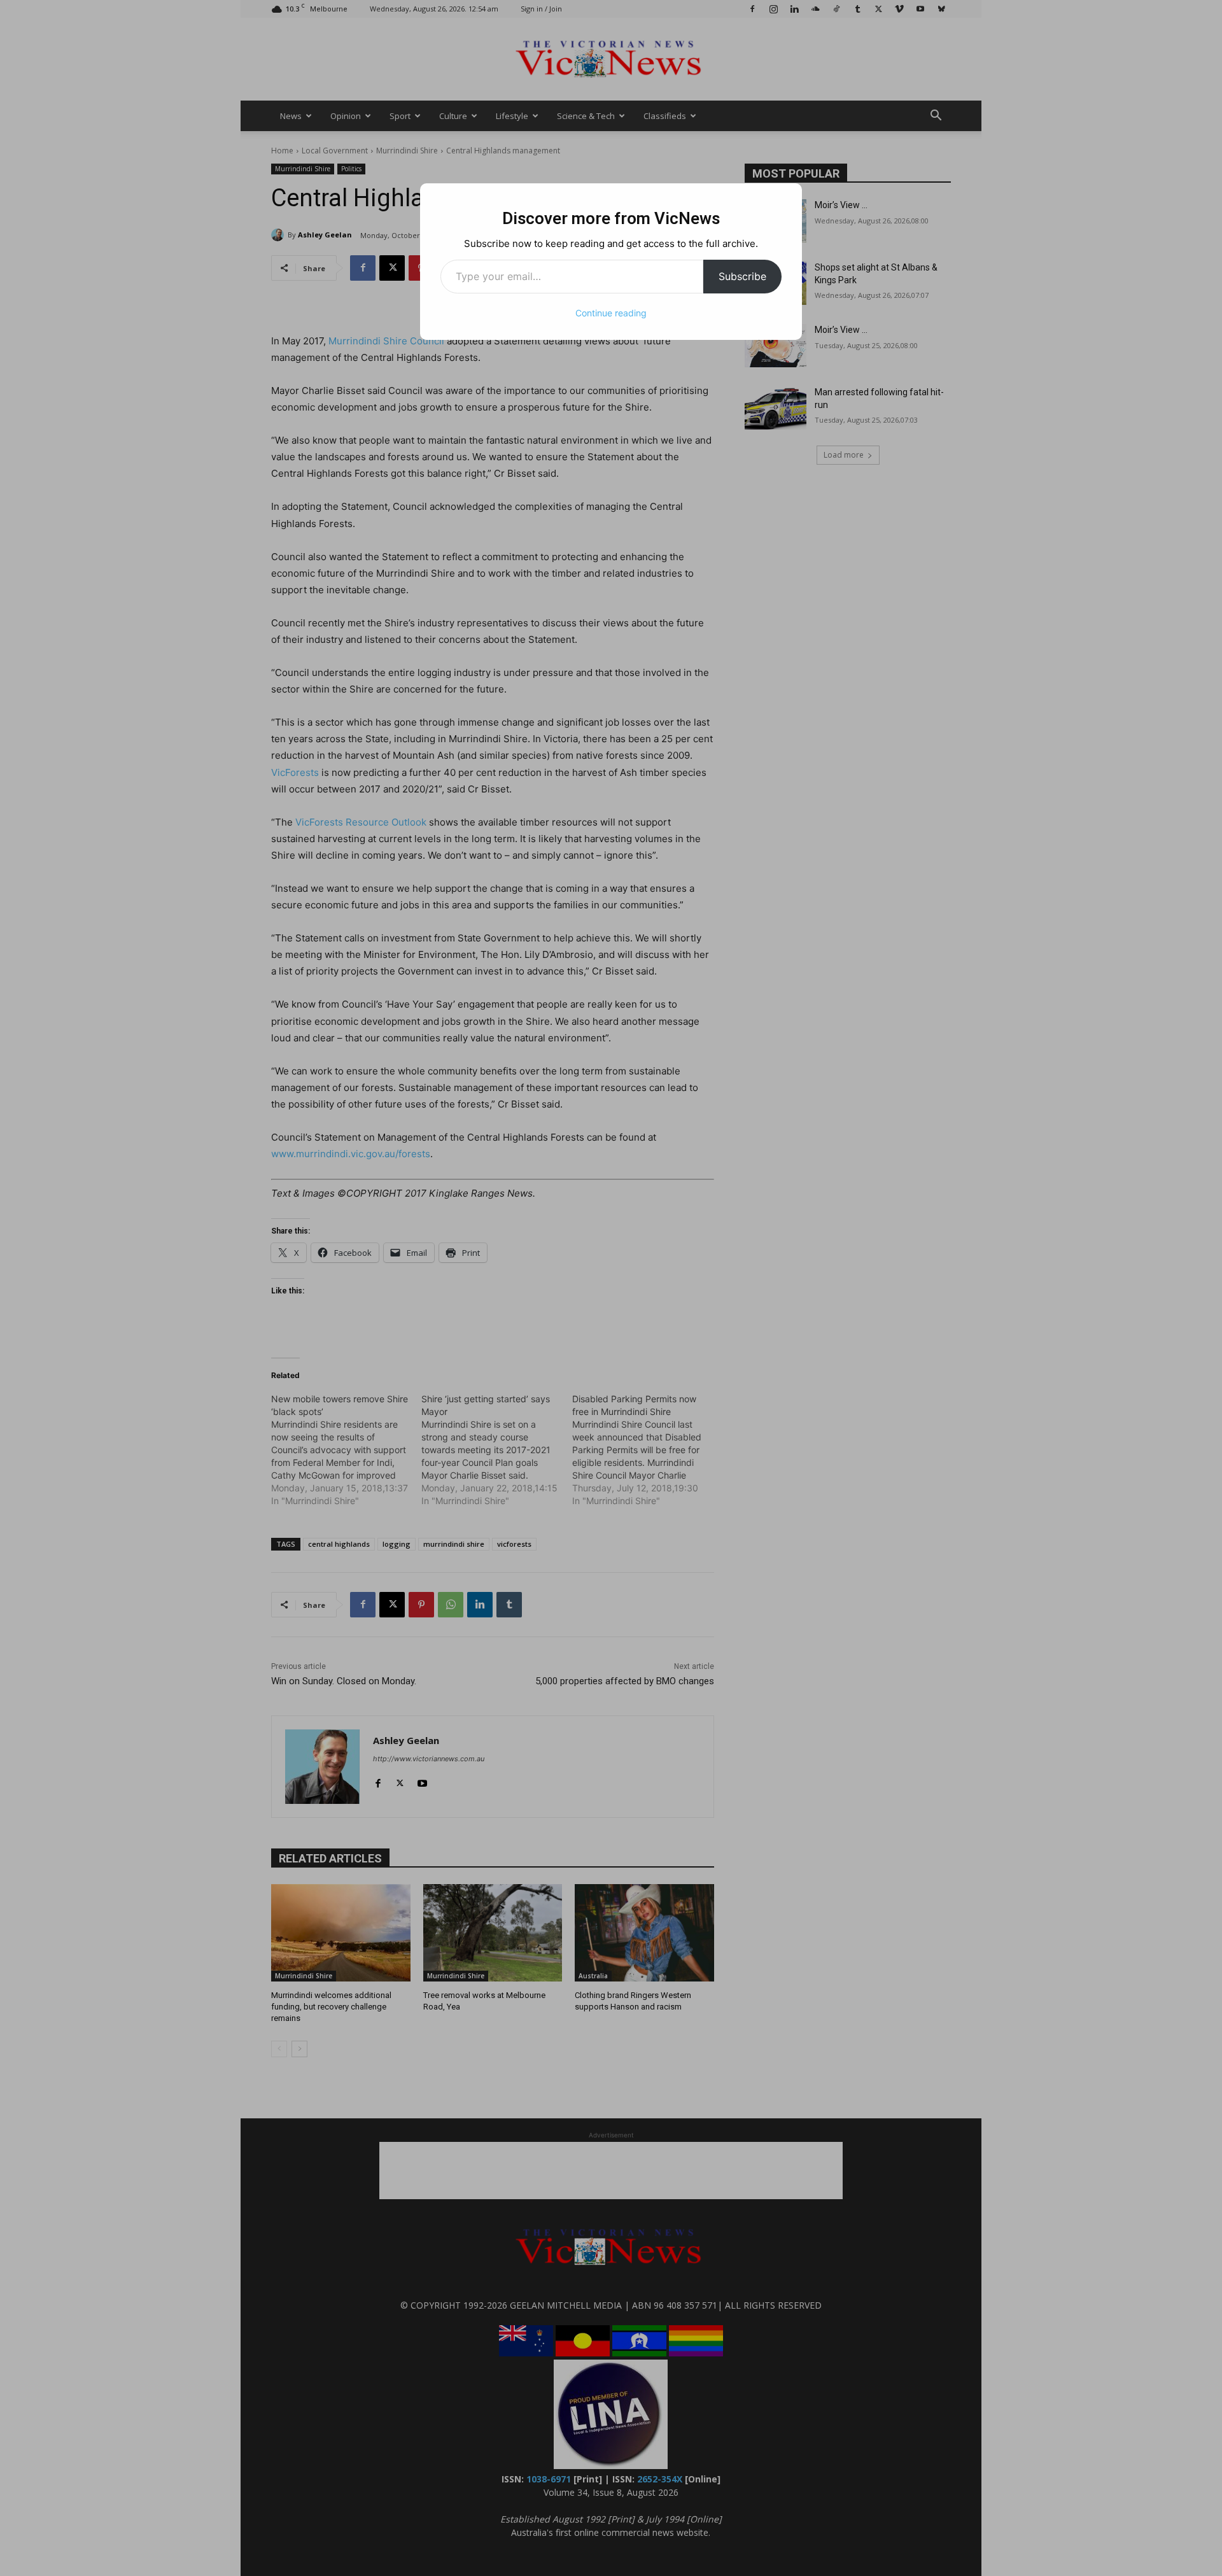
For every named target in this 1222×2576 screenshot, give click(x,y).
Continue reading (611, 313)
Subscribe (742, 276)
